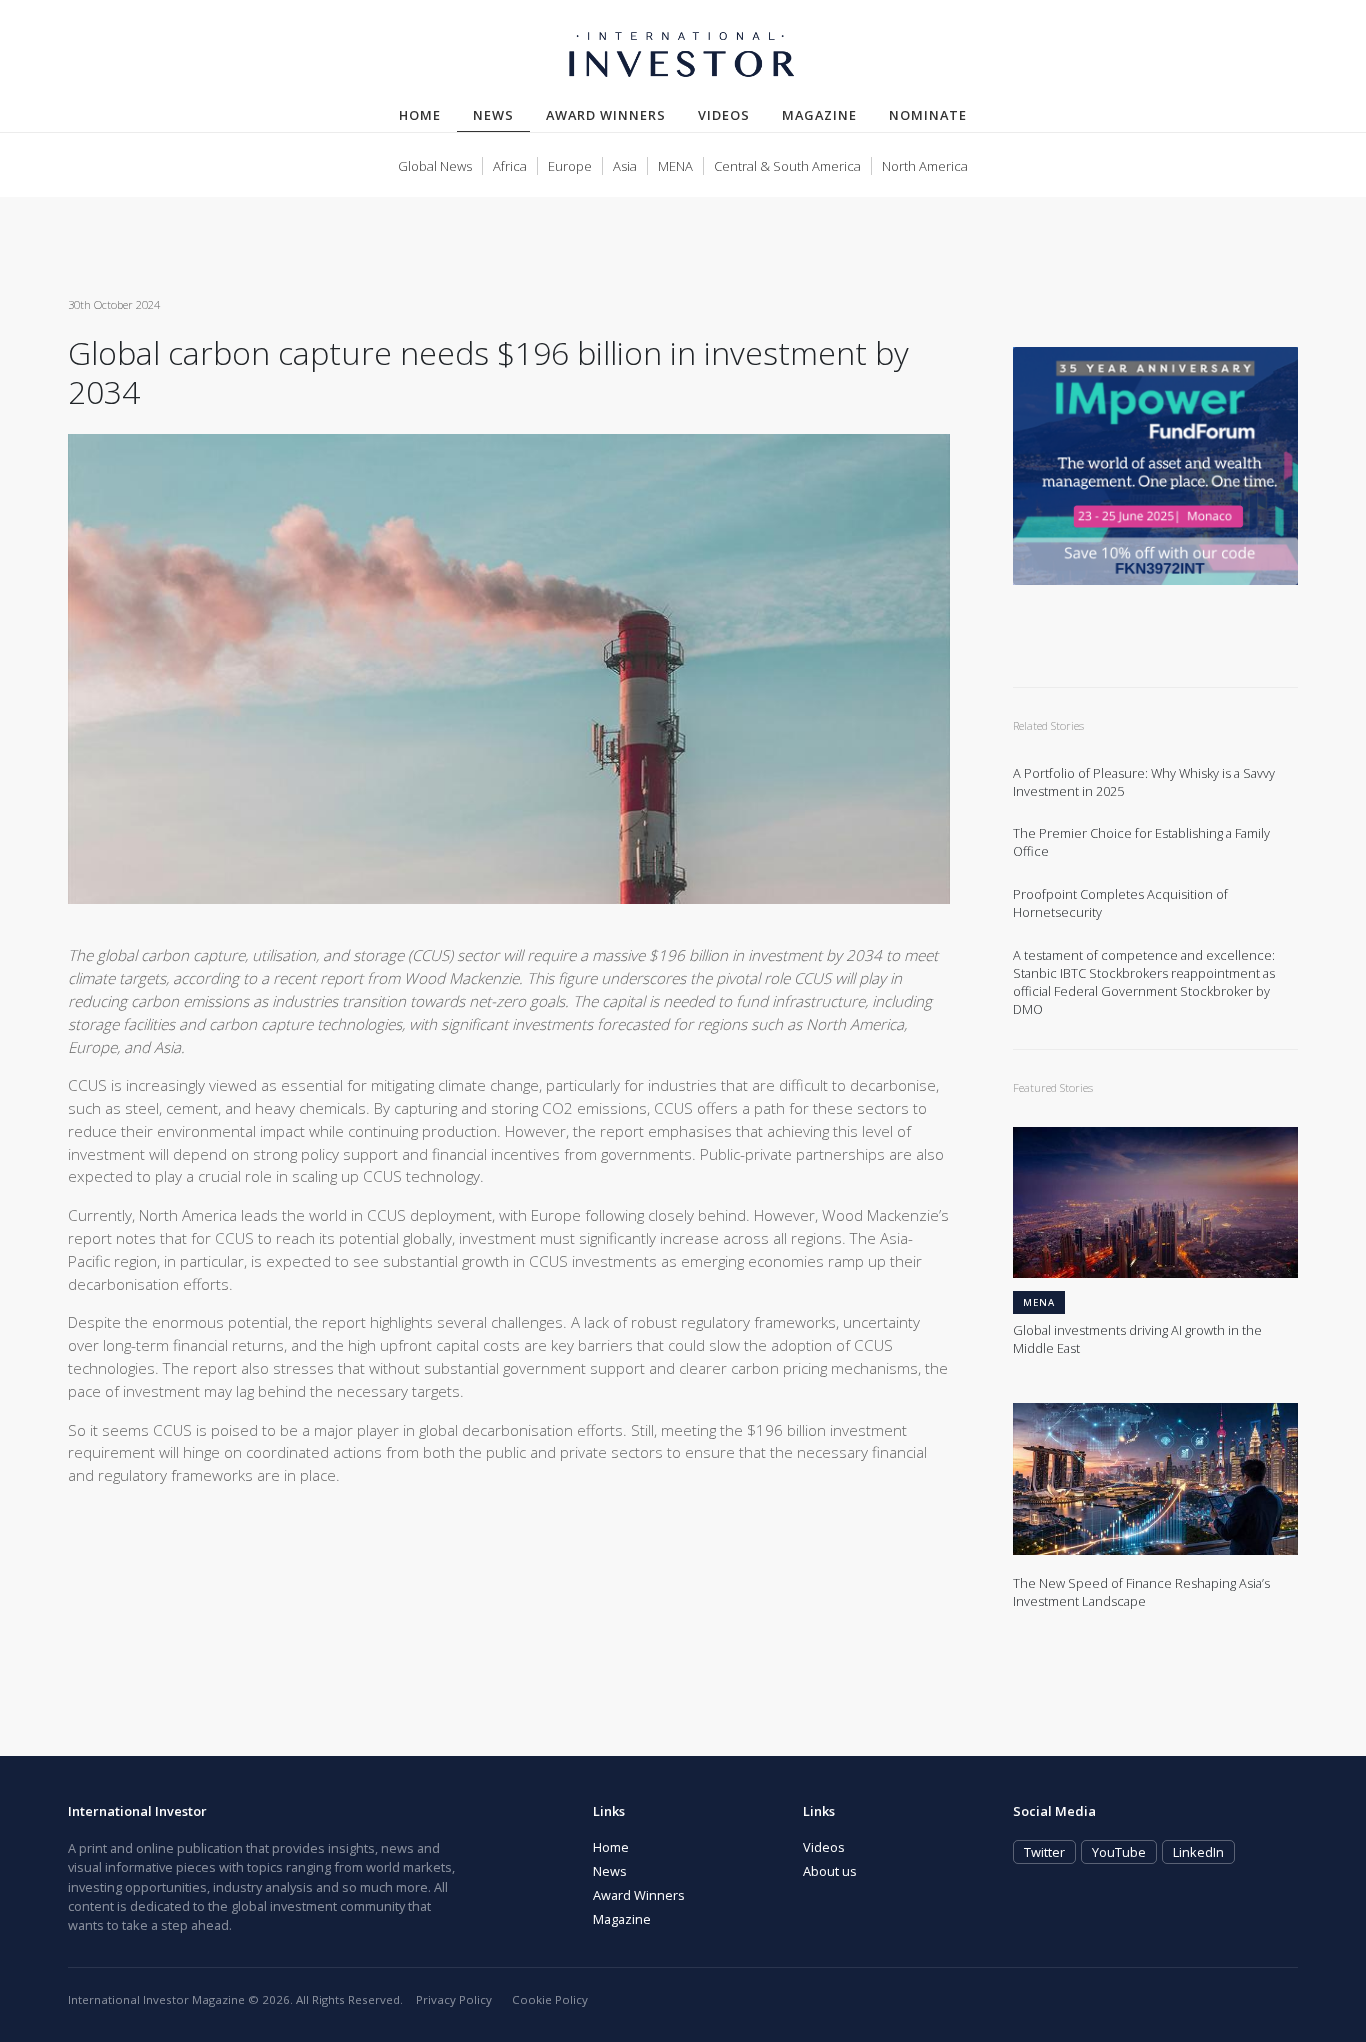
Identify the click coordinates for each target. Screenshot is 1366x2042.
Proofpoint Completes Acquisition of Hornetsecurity (1120, 903)
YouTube (1119, 1852)
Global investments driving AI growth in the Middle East (1137, 1339)
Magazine (819, 115)
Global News (435, 166)
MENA (675, 166)
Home (420, 115)
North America (925, 166)
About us (830, 1871)
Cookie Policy (550, 1999)
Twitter (1044, 1852)
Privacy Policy (454, 1999)
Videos (724, 115)
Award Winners (606, 115)
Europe (570, 166)
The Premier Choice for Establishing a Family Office (1141, 842)
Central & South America (787, 166)
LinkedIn (1198, 1852)
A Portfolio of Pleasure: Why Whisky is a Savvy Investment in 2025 (1144, 782)
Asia (625, 166)
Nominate (928, 115)
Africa (510, 166)
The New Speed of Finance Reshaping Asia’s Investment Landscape (1141, 1592)
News (501, 114)
